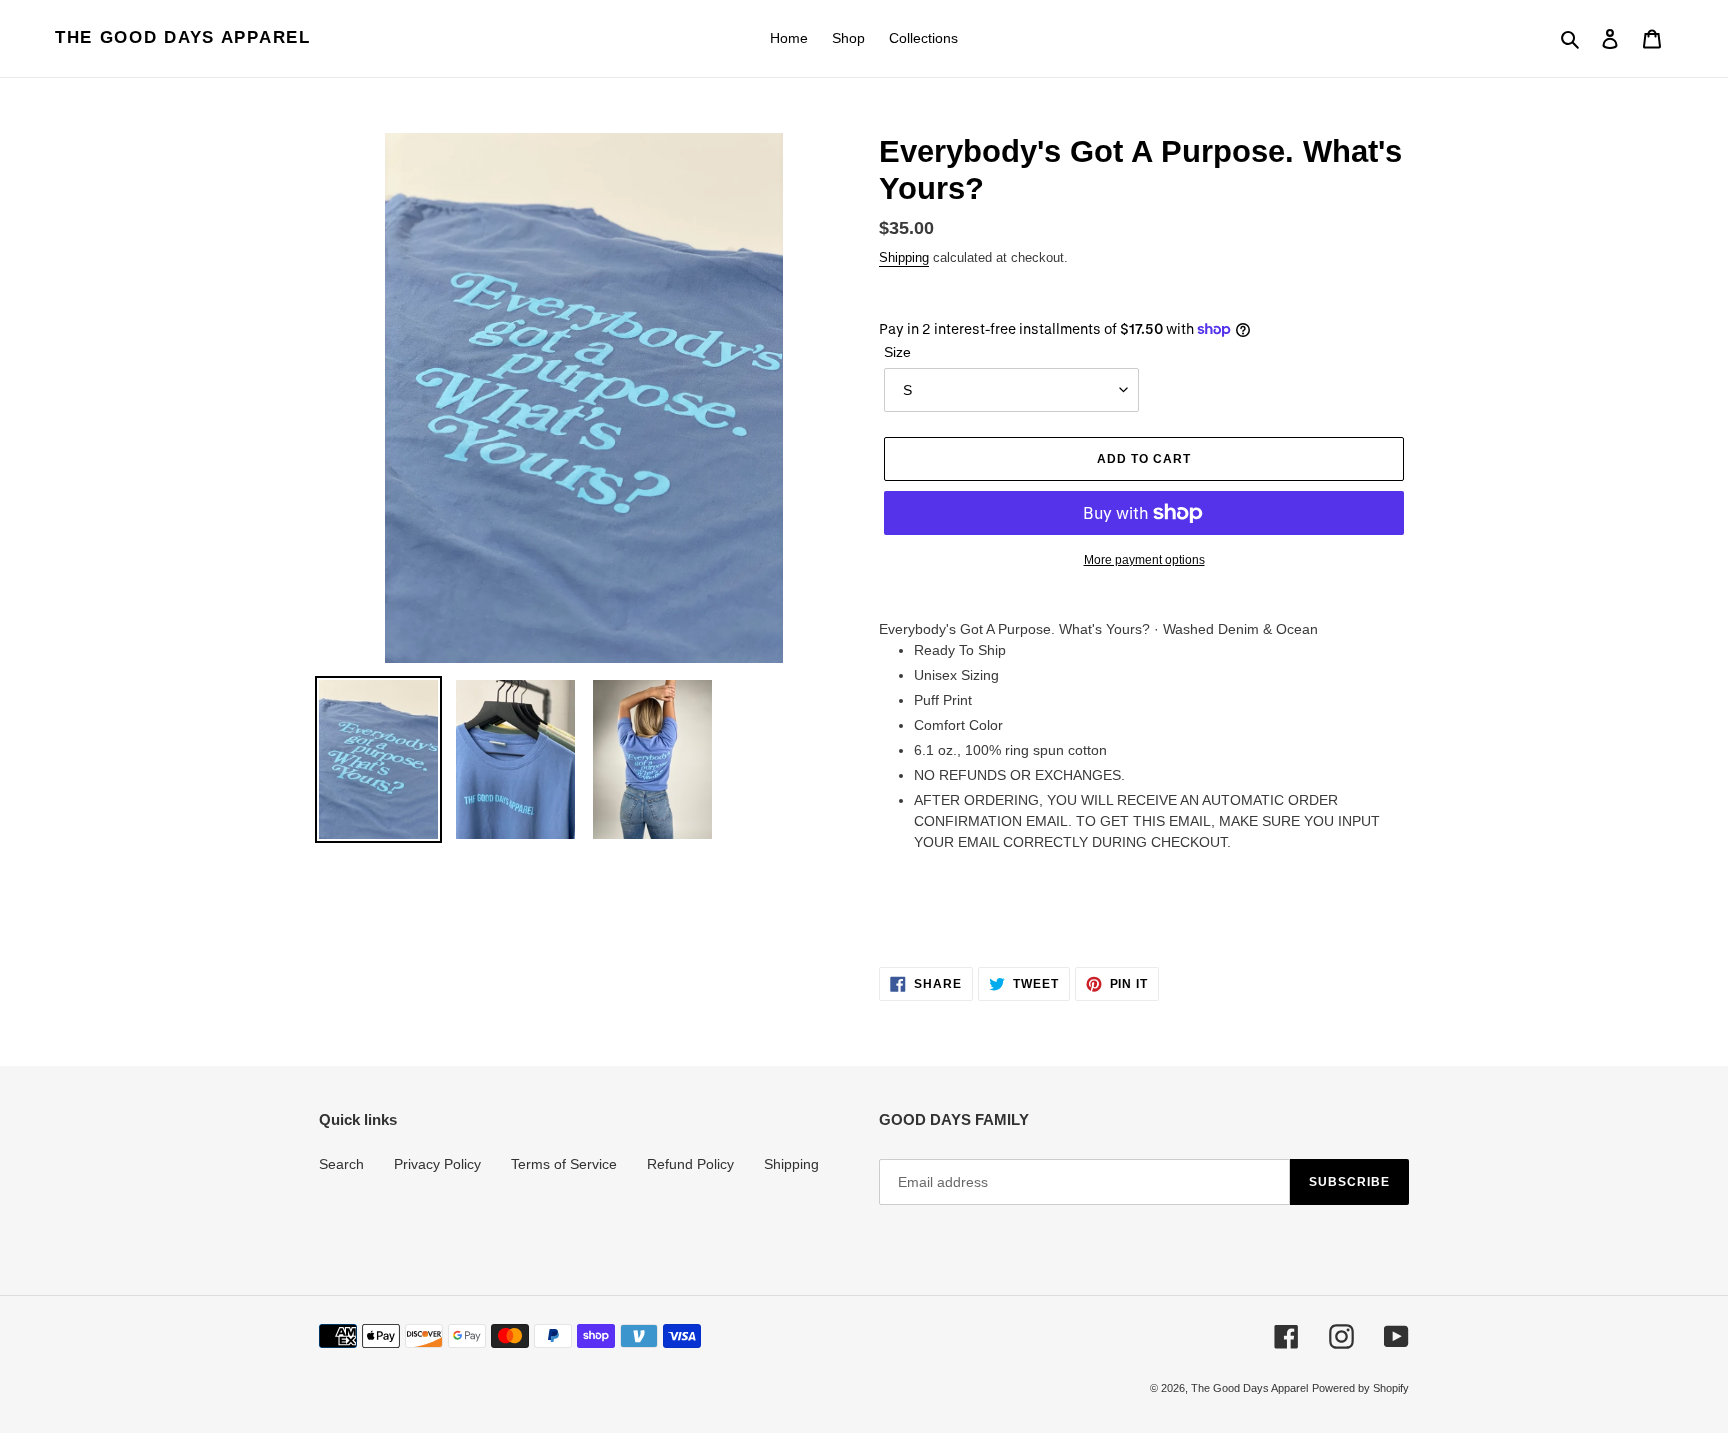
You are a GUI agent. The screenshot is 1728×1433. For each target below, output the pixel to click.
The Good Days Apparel (183, 37)
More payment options (1144, 560)
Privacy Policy (437, 1164)
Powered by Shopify (1360, 1388)
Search (341, 1164)
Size (897, 352)
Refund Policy (690, 1164)
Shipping (904, 257)
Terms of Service (564, 1164)
